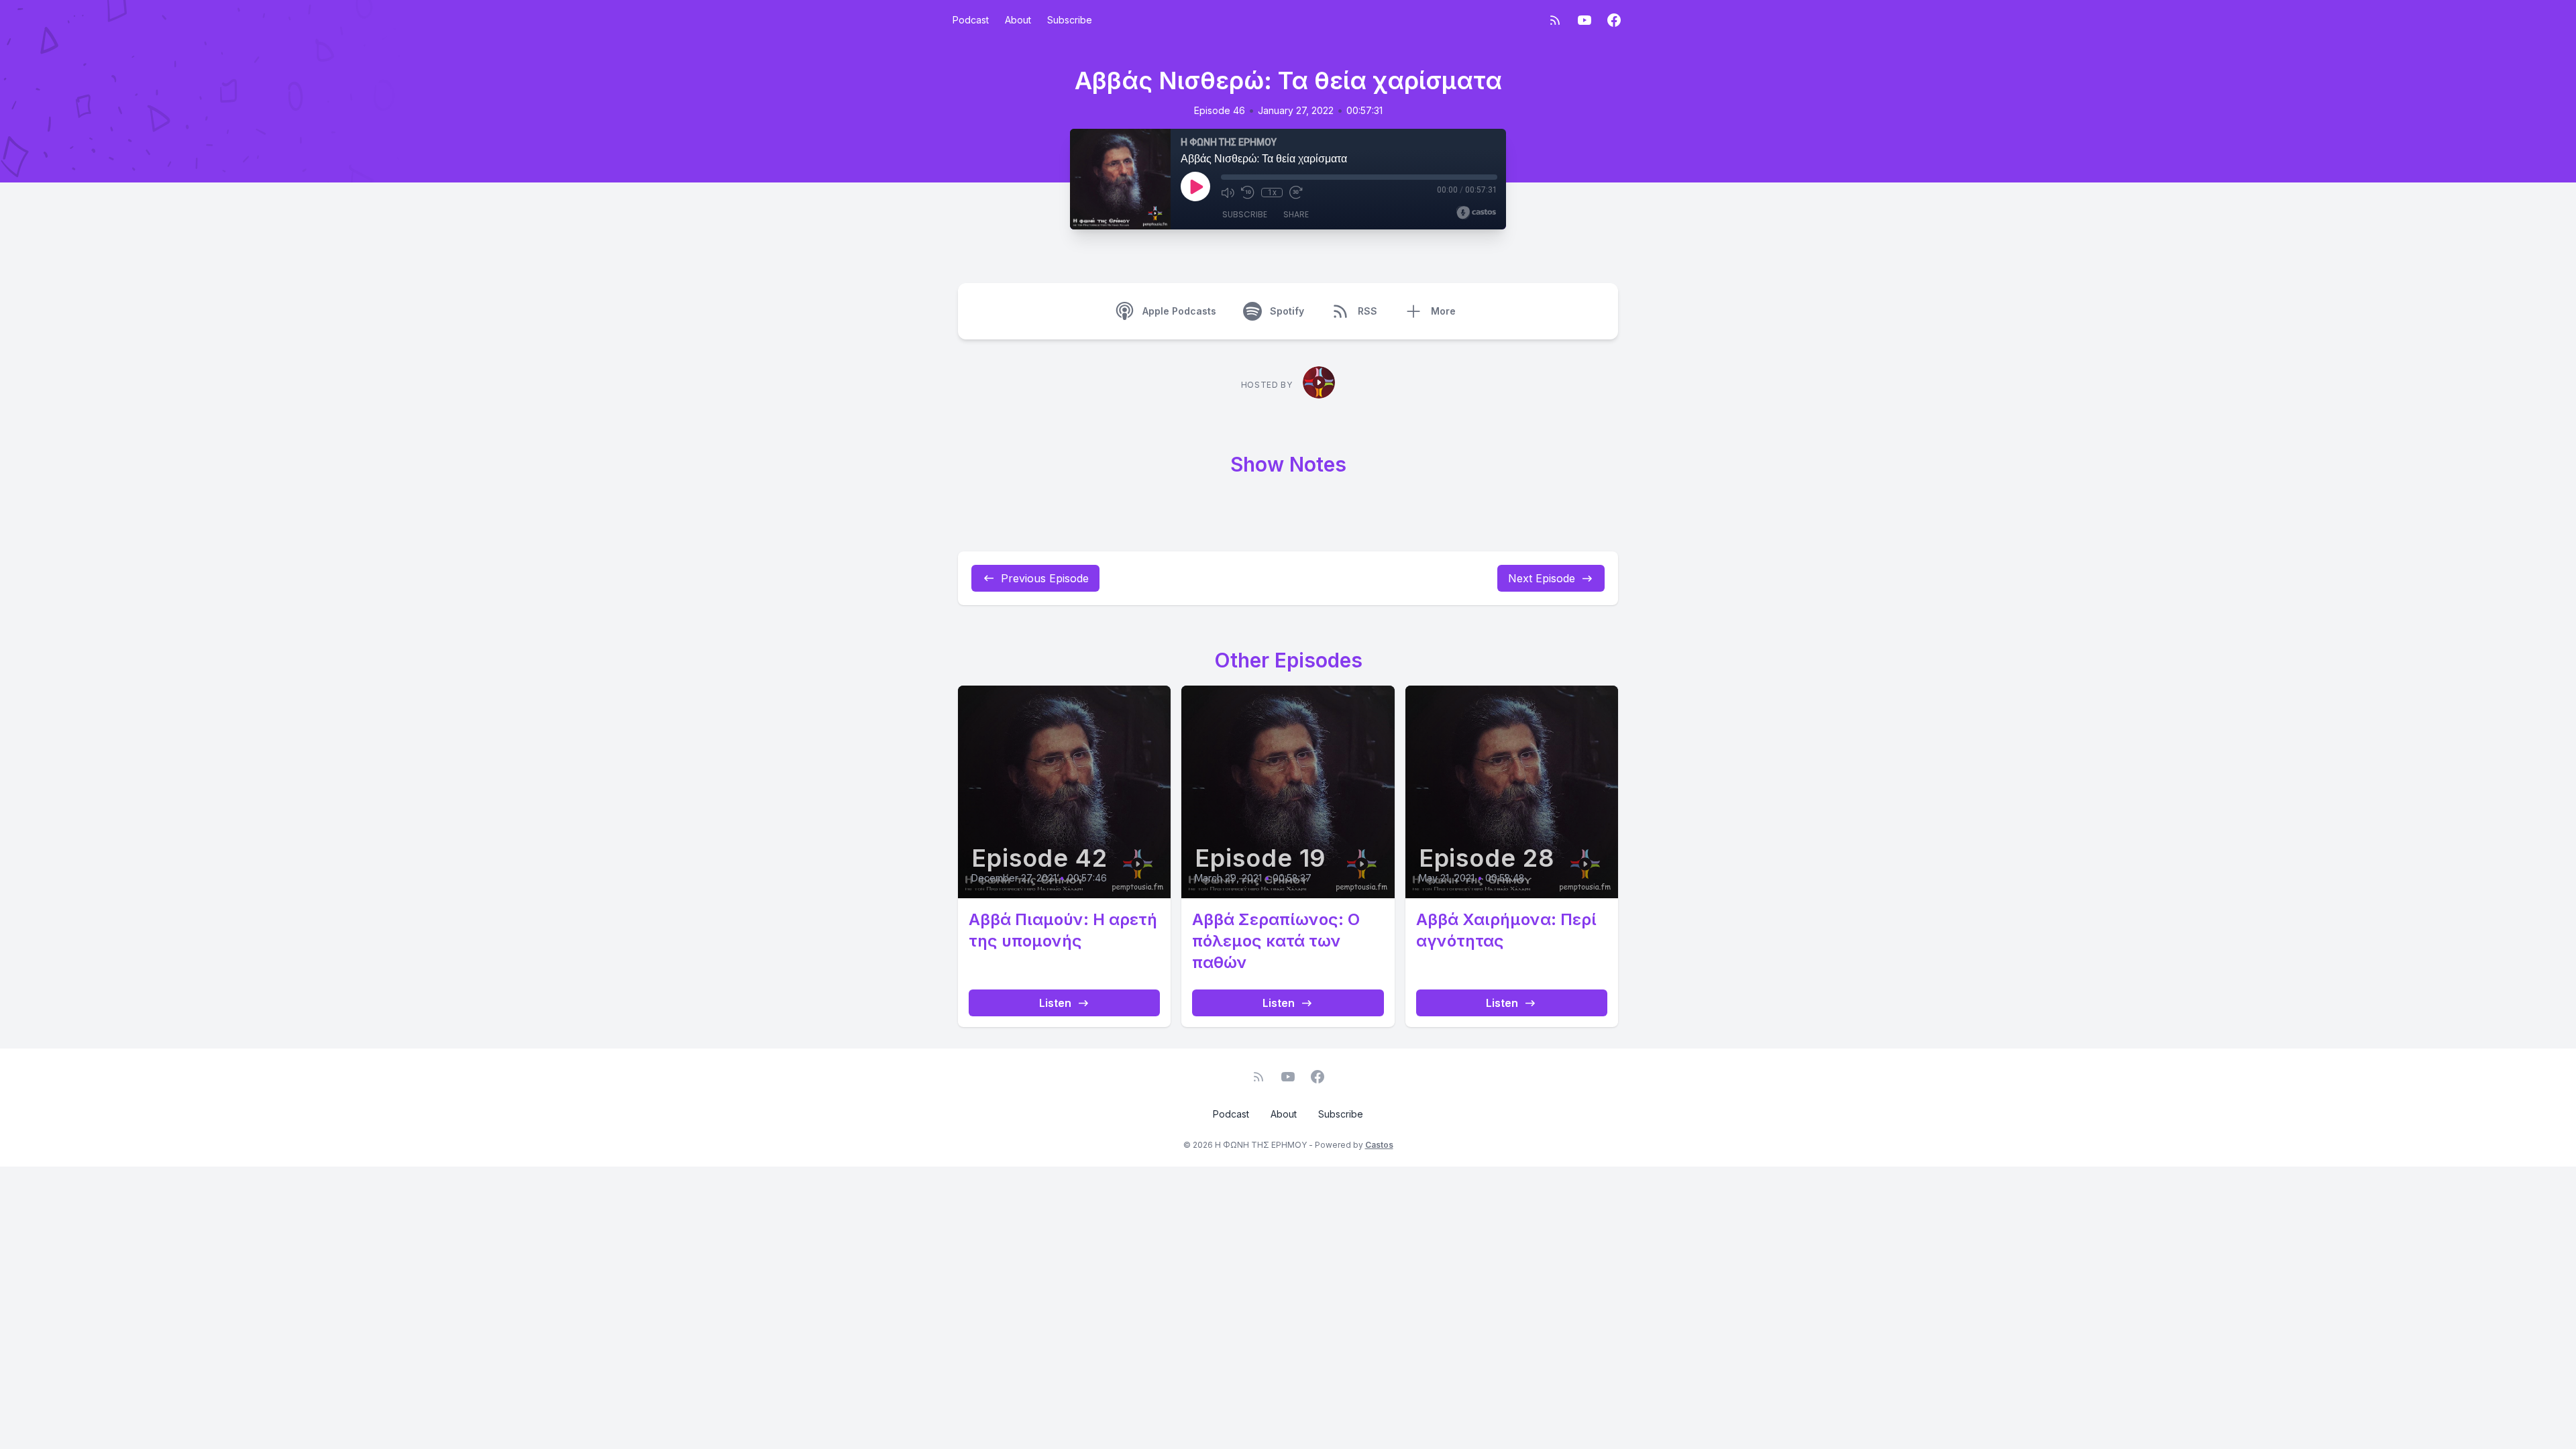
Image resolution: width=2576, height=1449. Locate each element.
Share (1296, 214)
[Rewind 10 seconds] (1248, 193)
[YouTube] (1585, 20)
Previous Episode (1045, 578)
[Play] (1195, 186)
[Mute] (1228, 193)
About (1018, 20)
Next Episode (1542, 578)
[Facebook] (1614, 20)
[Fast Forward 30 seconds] (1296, 193)
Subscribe (1070, 20)
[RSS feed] (1555, 20)
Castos (1379, 1145)
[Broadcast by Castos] (1476, 213)
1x (1272, 193)
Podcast (971, 20)
